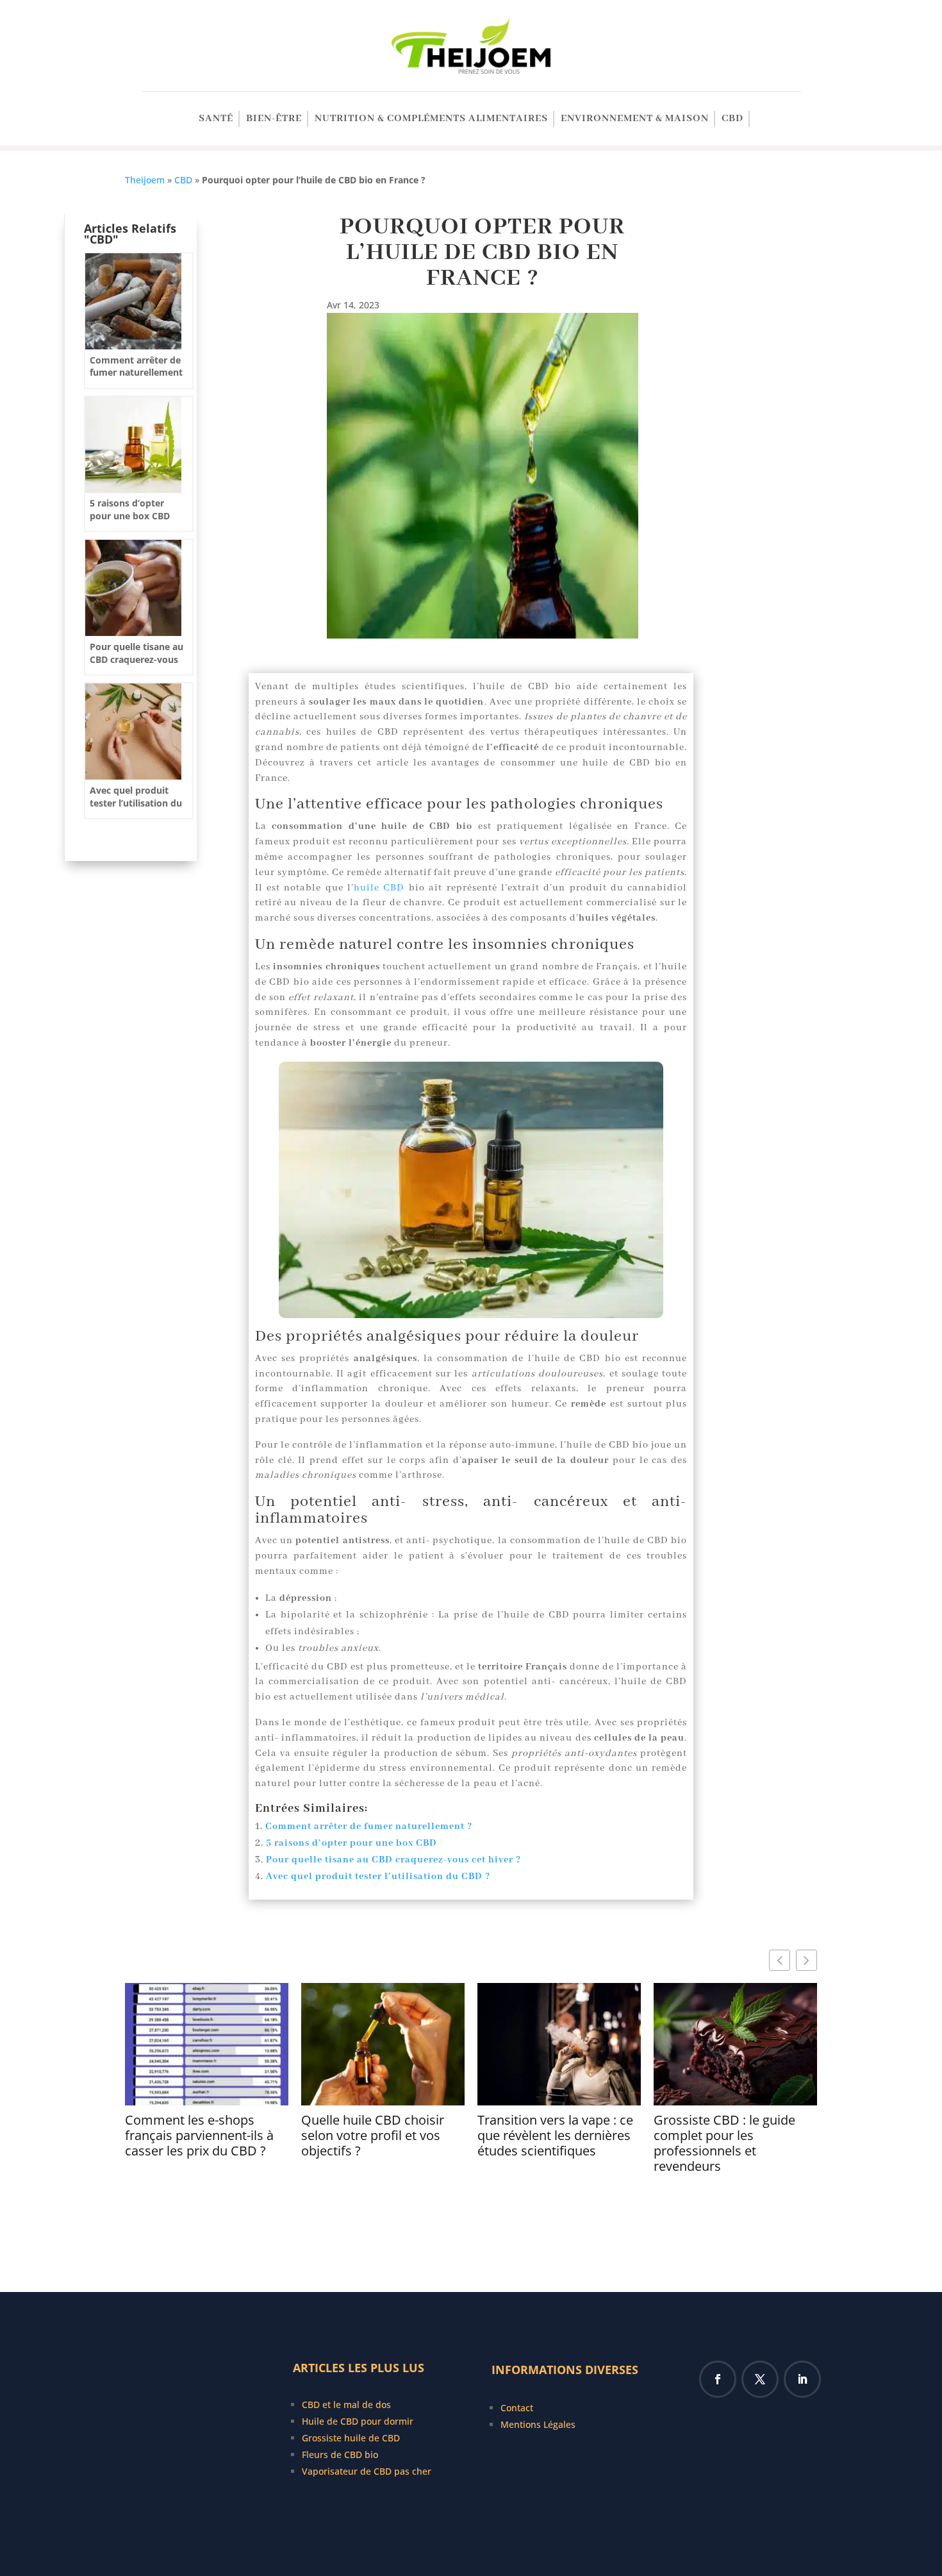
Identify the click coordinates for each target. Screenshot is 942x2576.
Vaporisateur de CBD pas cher (367, 2471)
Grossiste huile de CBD (351, 2438)
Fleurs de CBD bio (340, 2455)
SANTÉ (216, 120)
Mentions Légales (538, 2424)
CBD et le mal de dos (346, 2405)
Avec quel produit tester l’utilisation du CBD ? (378, 1877)
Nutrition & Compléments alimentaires (431, 120)
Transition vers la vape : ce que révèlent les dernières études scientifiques (555, 2136)
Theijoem (145, 180)
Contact (517, 2408)
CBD (732, 120)
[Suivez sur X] (760, 2379)
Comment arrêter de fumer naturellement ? (369, 1827)
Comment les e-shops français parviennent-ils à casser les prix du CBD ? (199, 2136)
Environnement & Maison (635, 120)
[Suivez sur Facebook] (718, 2379)
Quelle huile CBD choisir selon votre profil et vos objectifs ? (373, 2136)
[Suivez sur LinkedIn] (802, 2379)
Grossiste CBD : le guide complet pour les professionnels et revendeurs (724, 2143)
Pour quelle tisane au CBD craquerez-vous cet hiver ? (393, 1860)
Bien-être (274, 120)
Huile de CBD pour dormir (358, 2421)
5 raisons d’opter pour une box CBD (351, 1843)
